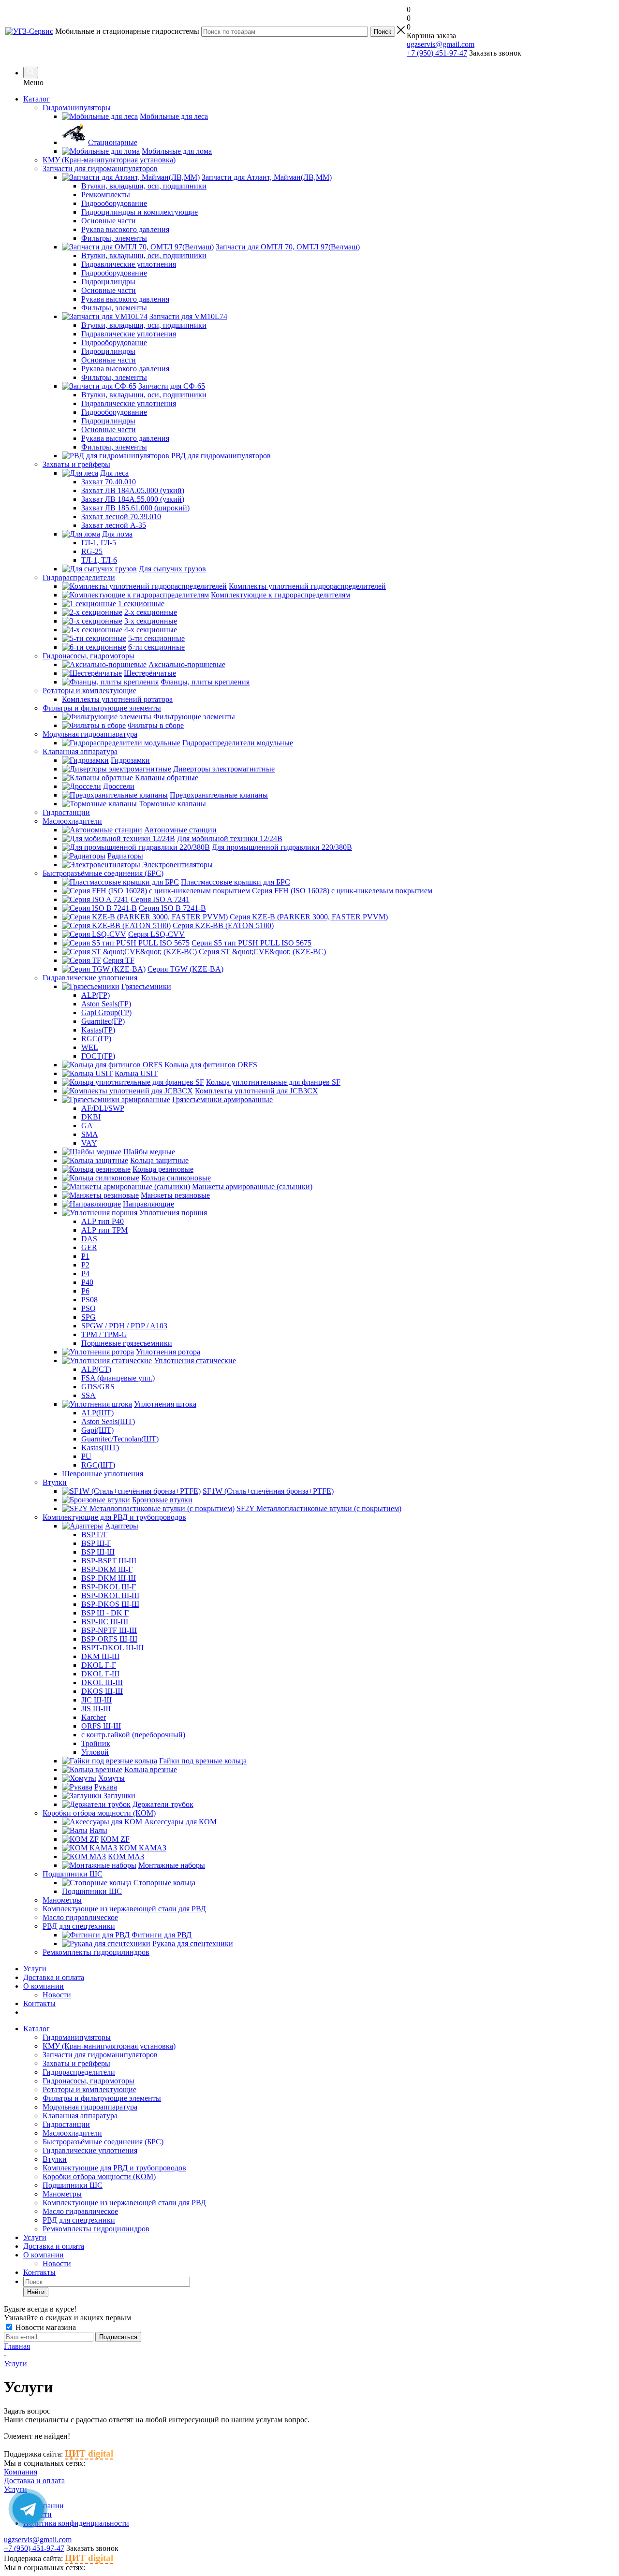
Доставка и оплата (54, 1977)
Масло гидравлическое (80, 2211)
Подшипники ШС (73, 2185)
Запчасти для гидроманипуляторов (100, 2055)
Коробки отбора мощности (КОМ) (99, 2176)
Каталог (37, 99)
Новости (57, 1995)
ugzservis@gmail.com (441, 44)
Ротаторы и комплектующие (89, 2089)
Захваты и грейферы (76, 2063)
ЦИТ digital (89, 2453)
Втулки (55, 2159)
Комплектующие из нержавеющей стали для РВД (124, 2203)
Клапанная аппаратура (80, 2116)
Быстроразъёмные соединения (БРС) (103, 2142)
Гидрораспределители (79, 2072)
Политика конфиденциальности (76, 2523)
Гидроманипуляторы (77, 2037)
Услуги (35, 1969)
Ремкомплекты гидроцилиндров (96, 2229)
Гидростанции (66, 2124)
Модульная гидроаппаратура (90, 2107)
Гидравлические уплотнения (90, 2150)
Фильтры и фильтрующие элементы (102, 2098)
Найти (36, 2292)
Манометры (62, 2194)
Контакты (39, 2003)
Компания (21, 2472)
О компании (44, 1986)
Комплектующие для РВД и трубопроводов (114, 2168)
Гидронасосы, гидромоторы (88, 2081)
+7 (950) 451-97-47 (437, 53)
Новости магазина (45, 2327)
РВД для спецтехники (79, 2220)
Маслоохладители (72, 2133)
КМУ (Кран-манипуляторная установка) (109, 2046)
